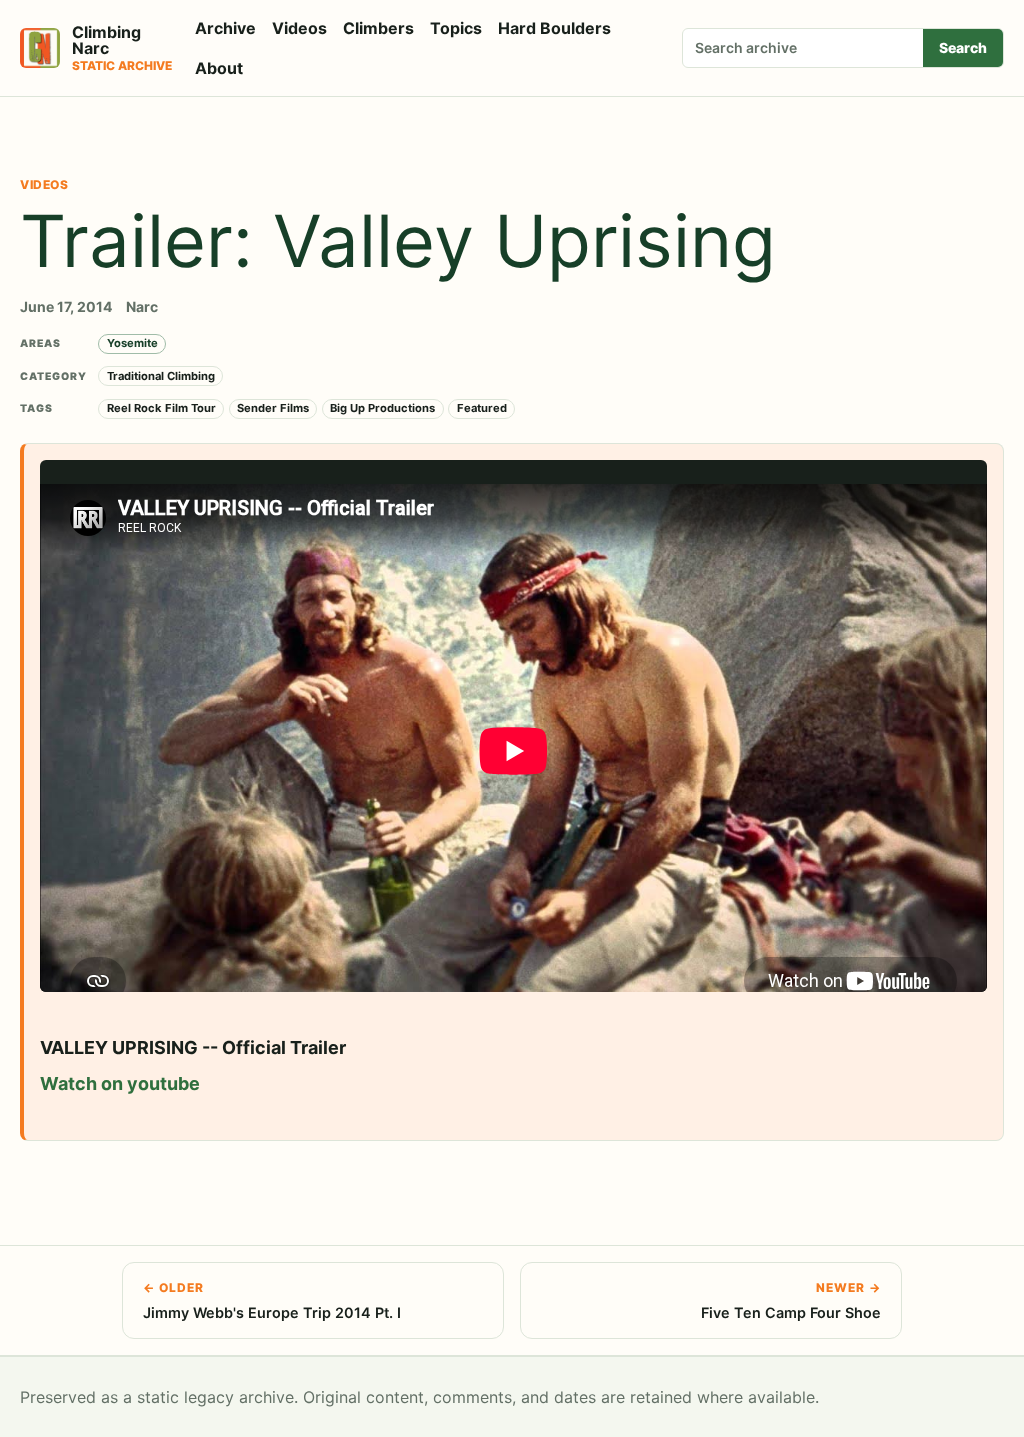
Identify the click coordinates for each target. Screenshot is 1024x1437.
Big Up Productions (382, 408)
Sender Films (273, 408)
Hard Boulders (554, 28)
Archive (225, 28)
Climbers (378, 28)
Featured (482, 408)
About (219, 68)
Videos (299, 28)
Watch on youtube (120, 1083)
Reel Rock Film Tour (161, 408)
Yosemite (132, 343)
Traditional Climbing (161, 376)
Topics (456, 28)
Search (963, 47)
